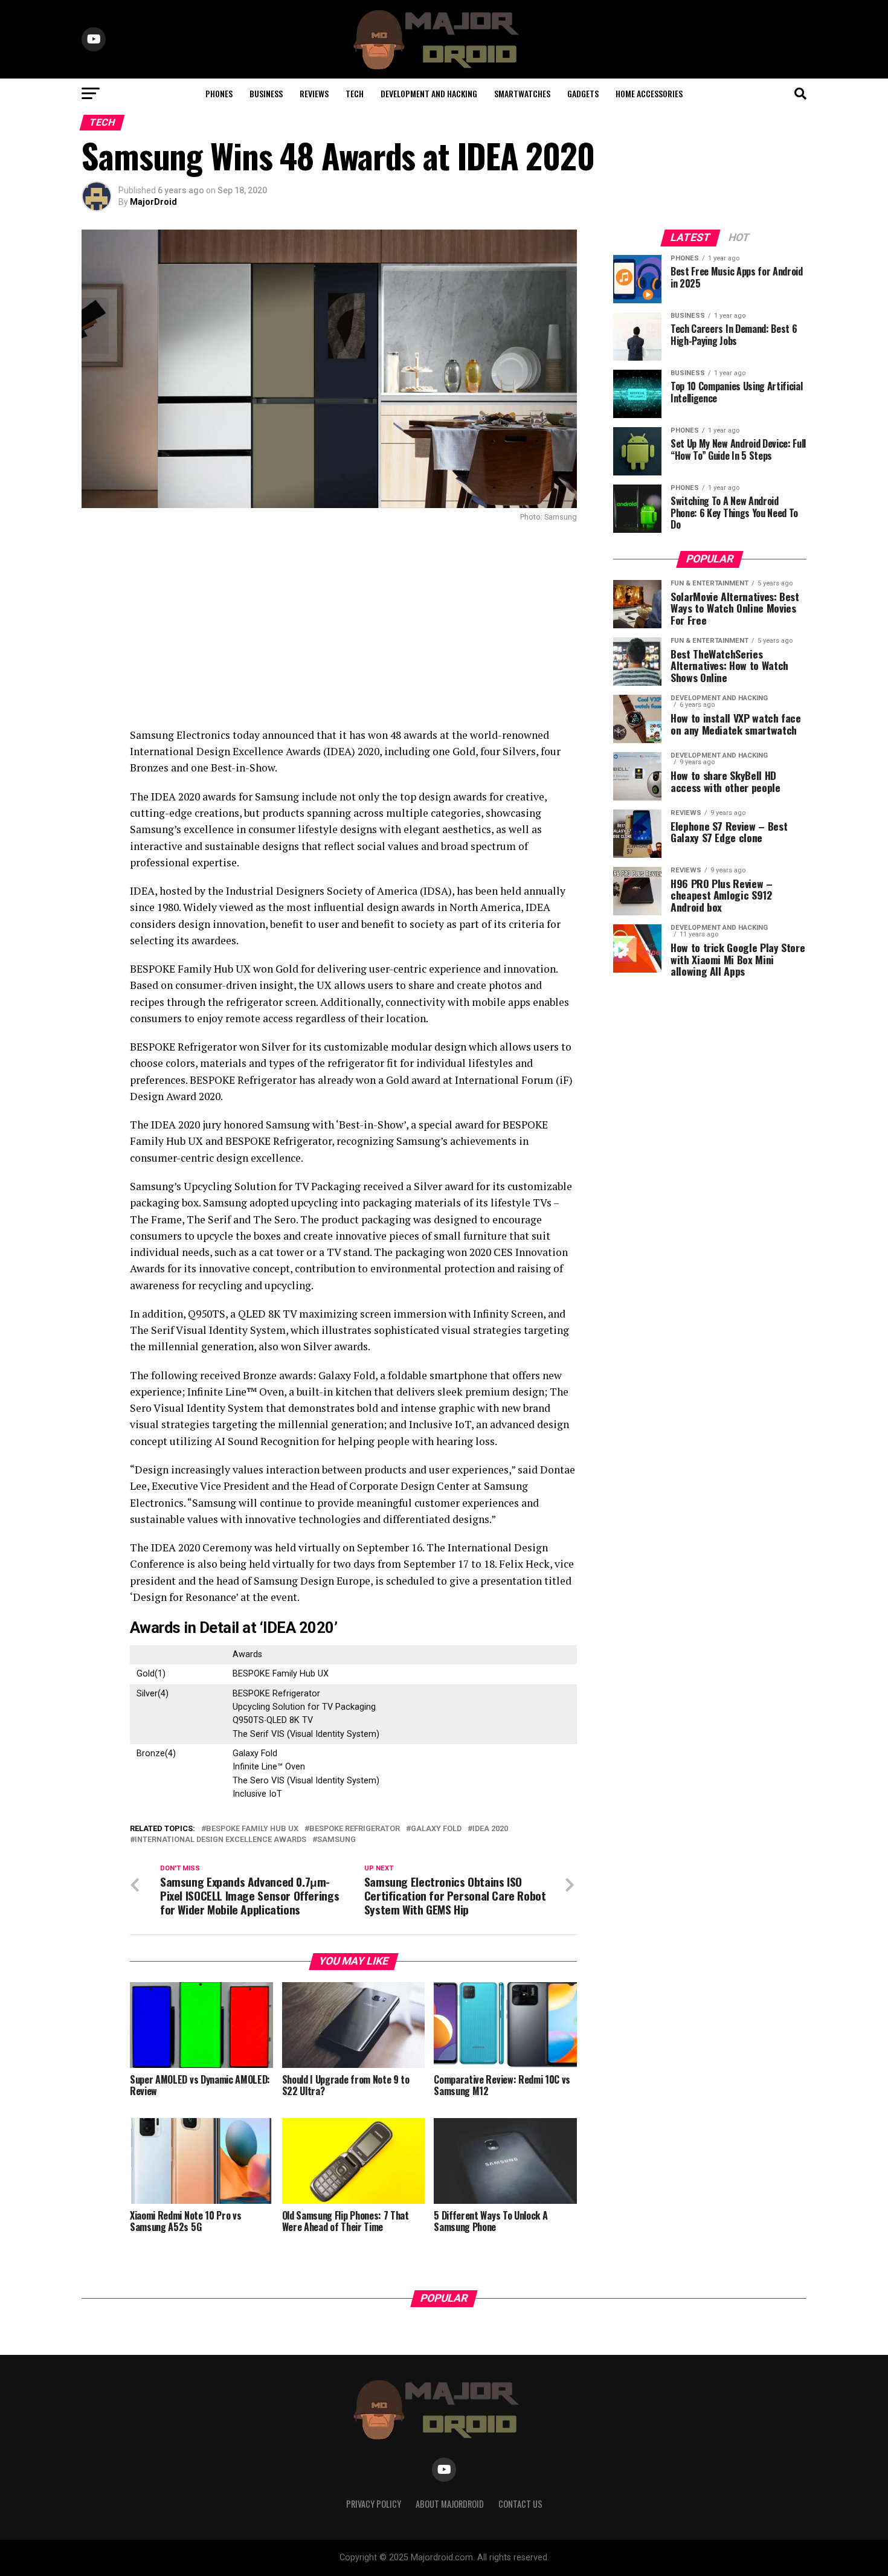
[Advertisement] (329, 624)
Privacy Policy (374, 2504)
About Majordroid (450, 2504)
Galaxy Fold (436, 1829)
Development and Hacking (429, 93)
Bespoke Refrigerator (355, 1829)
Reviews (314, 93)
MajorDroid (153, 202)
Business (266, 93)
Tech (355, 93)
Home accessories (649, 93)
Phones (219, 93)
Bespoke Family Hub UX (252, 1829)
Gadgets (583, 93)
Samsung (336, 1840)
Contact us (520, 2504)
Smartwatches (522, 93)
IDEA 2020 (490, 1829)
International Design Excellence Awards (220, 1840)
